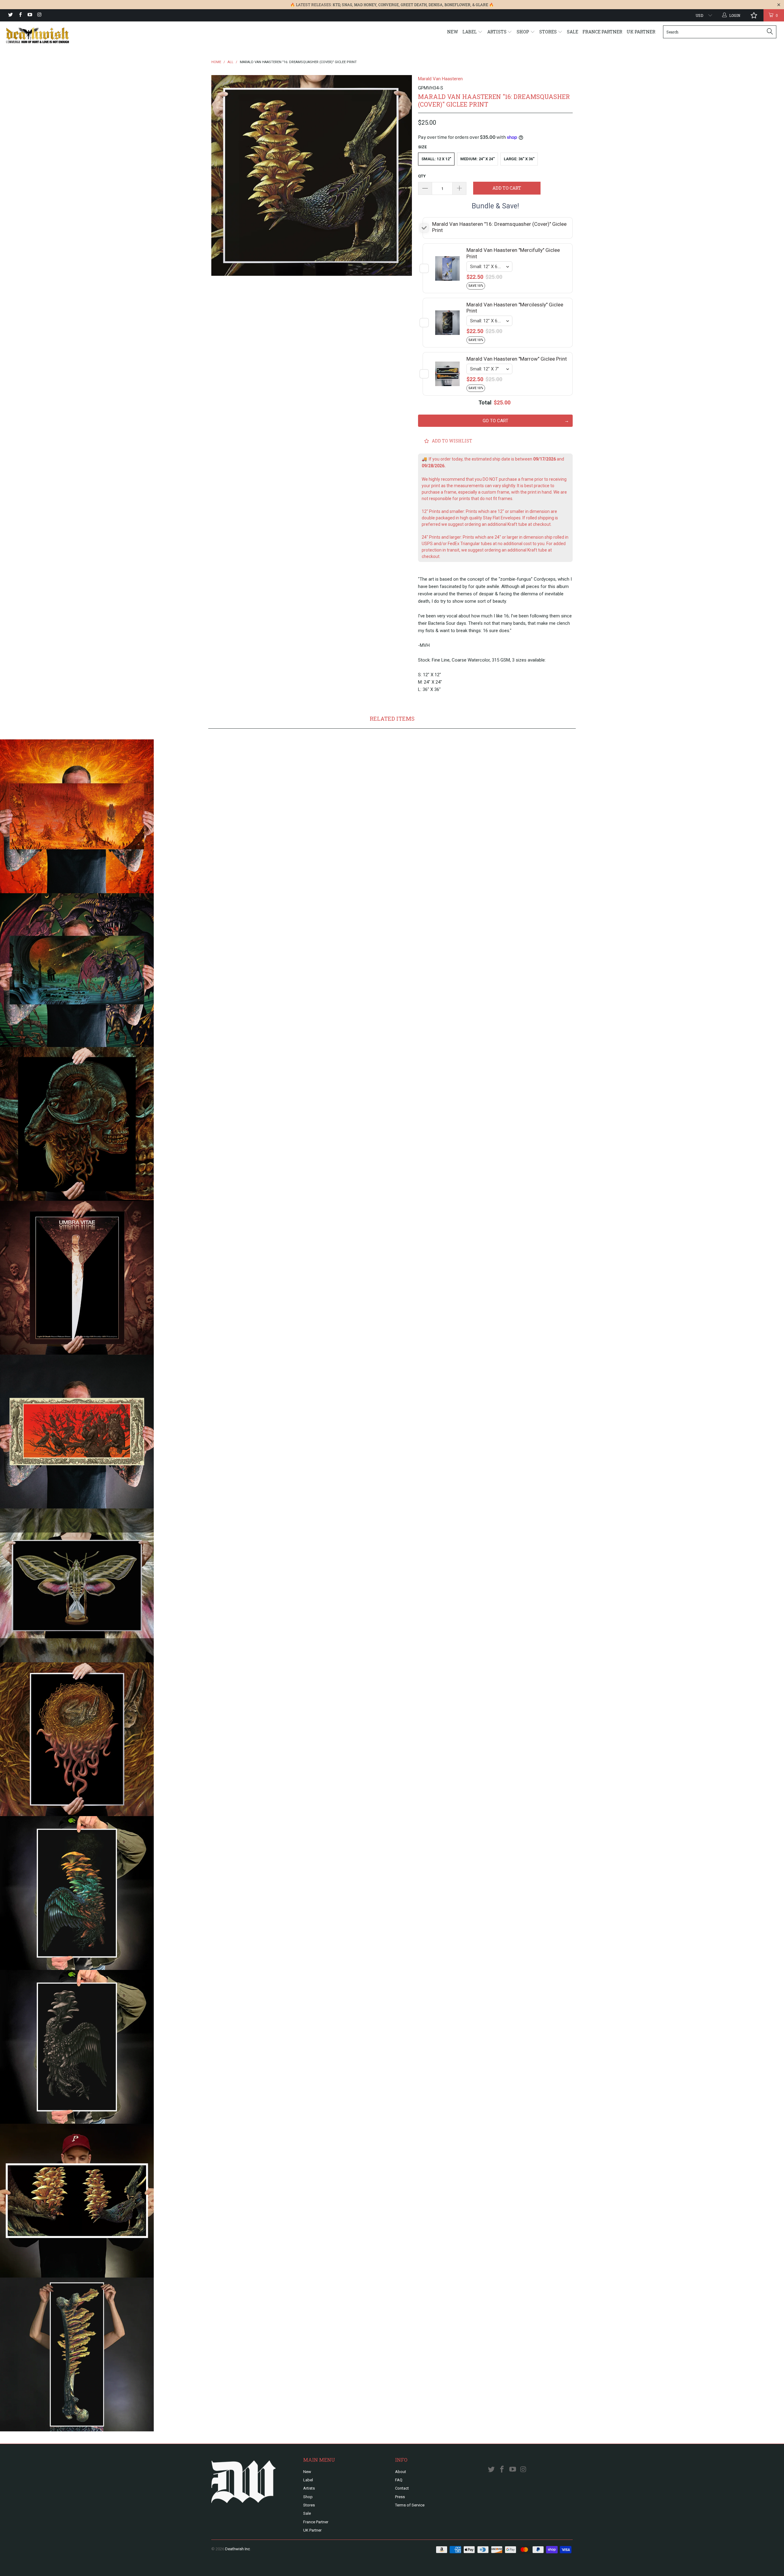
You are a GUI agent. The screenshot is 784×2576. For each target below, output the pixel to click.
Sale (573, 32)
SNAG (347, 5)
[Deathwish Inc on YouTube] (30, 15)
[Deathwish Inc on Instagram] (39, 15)
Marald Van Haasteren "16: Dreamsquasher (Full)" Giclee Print (77, 2201)
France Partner (602, 32)
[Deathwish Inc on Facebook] (20, 15)
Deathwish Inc (237, 2549)
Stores (548, 32)
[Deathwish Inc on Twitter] (10, 15)
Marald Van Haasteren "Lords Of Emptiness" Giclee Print (77, 1124)
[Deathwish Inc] (66, 35)
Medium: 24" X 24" (477, 159)
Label (470, 32)
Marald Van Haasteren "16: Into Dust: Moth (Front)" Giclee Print (77, 1585)
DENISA (435, 5)
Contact (402, 2488)
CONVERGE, (389, 5)
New (453, 32)
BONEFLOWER (457, 5)
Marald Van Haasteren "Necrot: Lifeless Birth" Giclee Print (77, 970)
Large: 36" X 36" (519, 159)
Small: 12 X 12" (436, 159)
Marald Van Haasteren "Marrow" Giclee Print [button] (517, 359)
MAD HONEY (365, 5)
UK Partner (641, 32)
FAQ (399, 2480)
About (401, 2472)
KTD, (337, 5)
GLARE (482, 5)
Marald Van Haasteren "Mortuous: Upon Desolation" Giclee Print (77, 816)
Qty (422, 176)
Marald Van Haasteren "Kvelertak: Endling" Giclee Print (77, 1432)
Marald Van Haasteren (440, 79)
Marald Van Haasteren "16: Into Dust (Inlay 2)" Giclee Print (77, 2047)
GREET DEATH (414, 5)
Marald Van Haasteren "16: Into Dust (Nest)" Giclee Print (77, 1739)
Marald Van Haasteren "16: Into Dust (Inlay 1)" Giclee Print (77, 1893)
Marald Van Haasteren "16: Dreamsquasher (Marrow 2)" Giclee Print (77, 2354)
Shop (523, 32)
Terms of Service (410, 2505)
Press (400, 2497)
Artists (497, 32)
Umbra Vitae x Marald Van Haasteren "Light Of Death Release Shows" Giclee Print (77, 1278)
